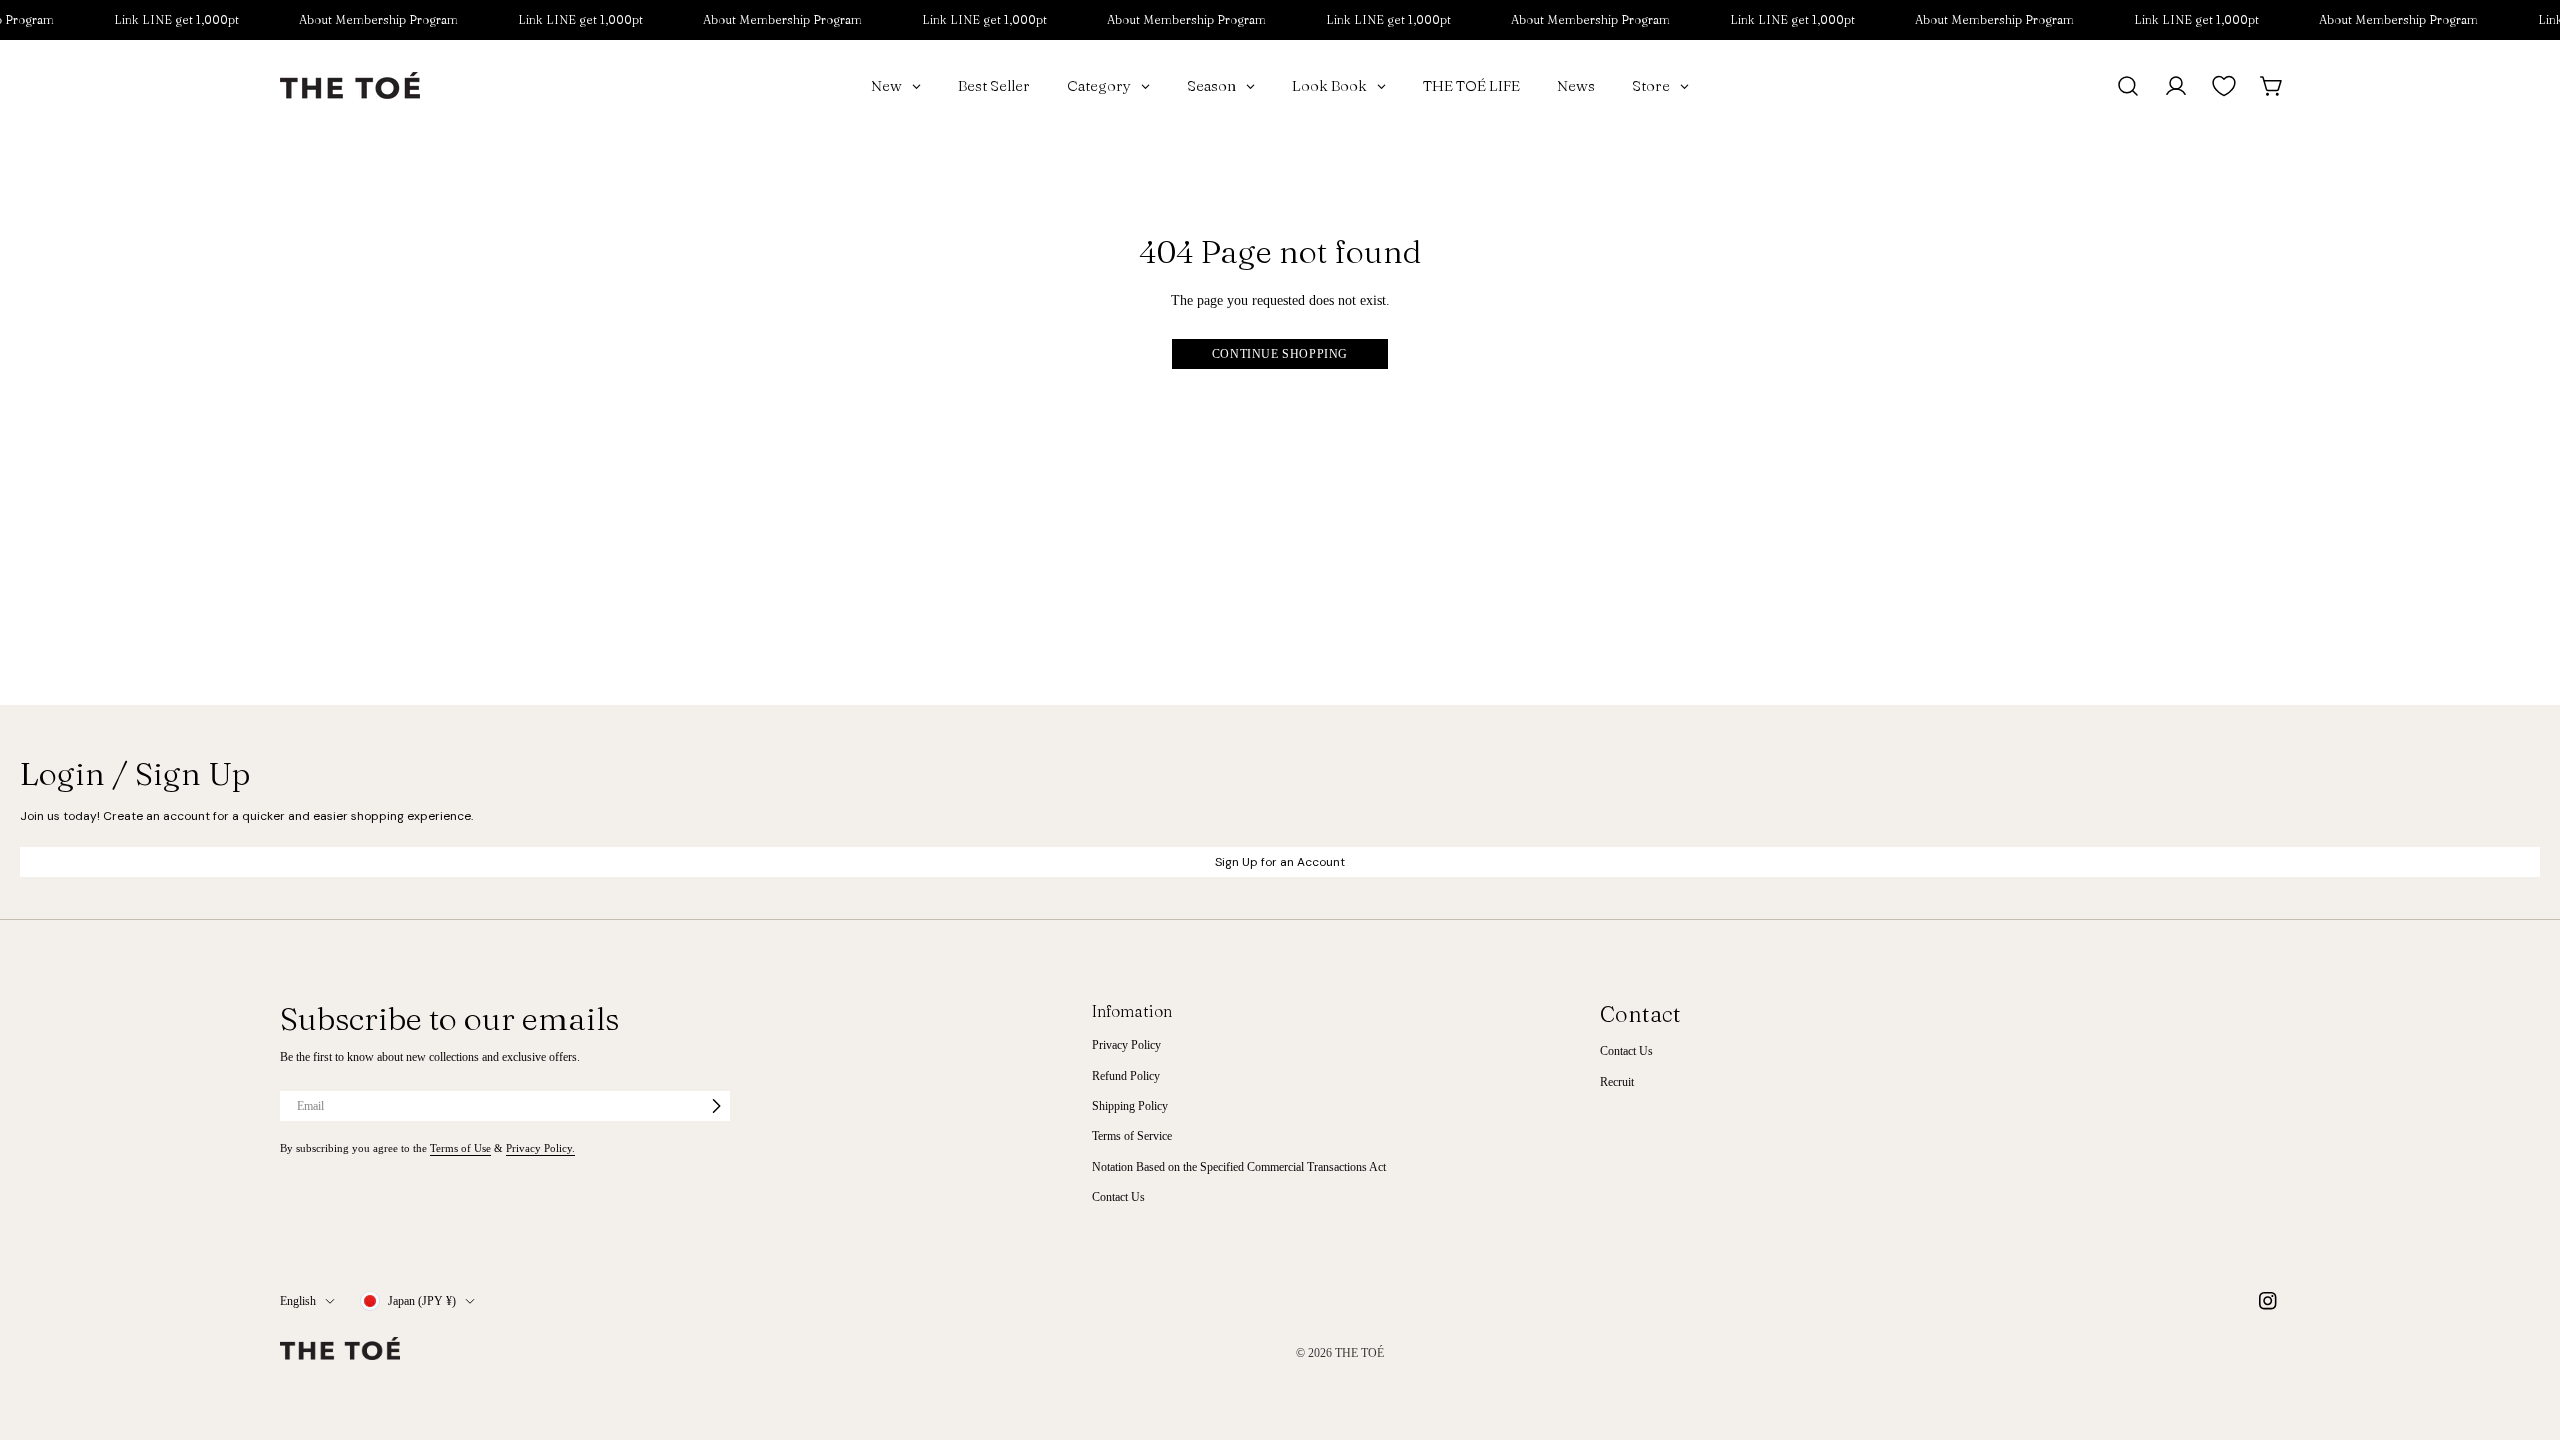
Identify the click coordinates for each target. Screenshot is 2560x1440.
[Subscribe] (716, 1106)
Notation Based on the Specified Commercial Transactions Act (1239, 1167)
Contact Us (1118, 1197)
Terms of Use (460, 1148)
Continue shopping (1280, 354)
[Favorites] (2224, 86)
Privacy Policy (1126, 1045)
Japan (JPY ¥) (422, 1301)
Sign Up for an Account (1280, 862)
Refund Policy (1126, 1076)
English (298, 1301)
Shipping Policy (1130, 1106)
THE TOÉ (1359, 1353)
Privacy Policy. (540, 1148)
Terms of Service (1132, 1136)
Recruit (1617, 1082)
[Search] (2128, 86)
